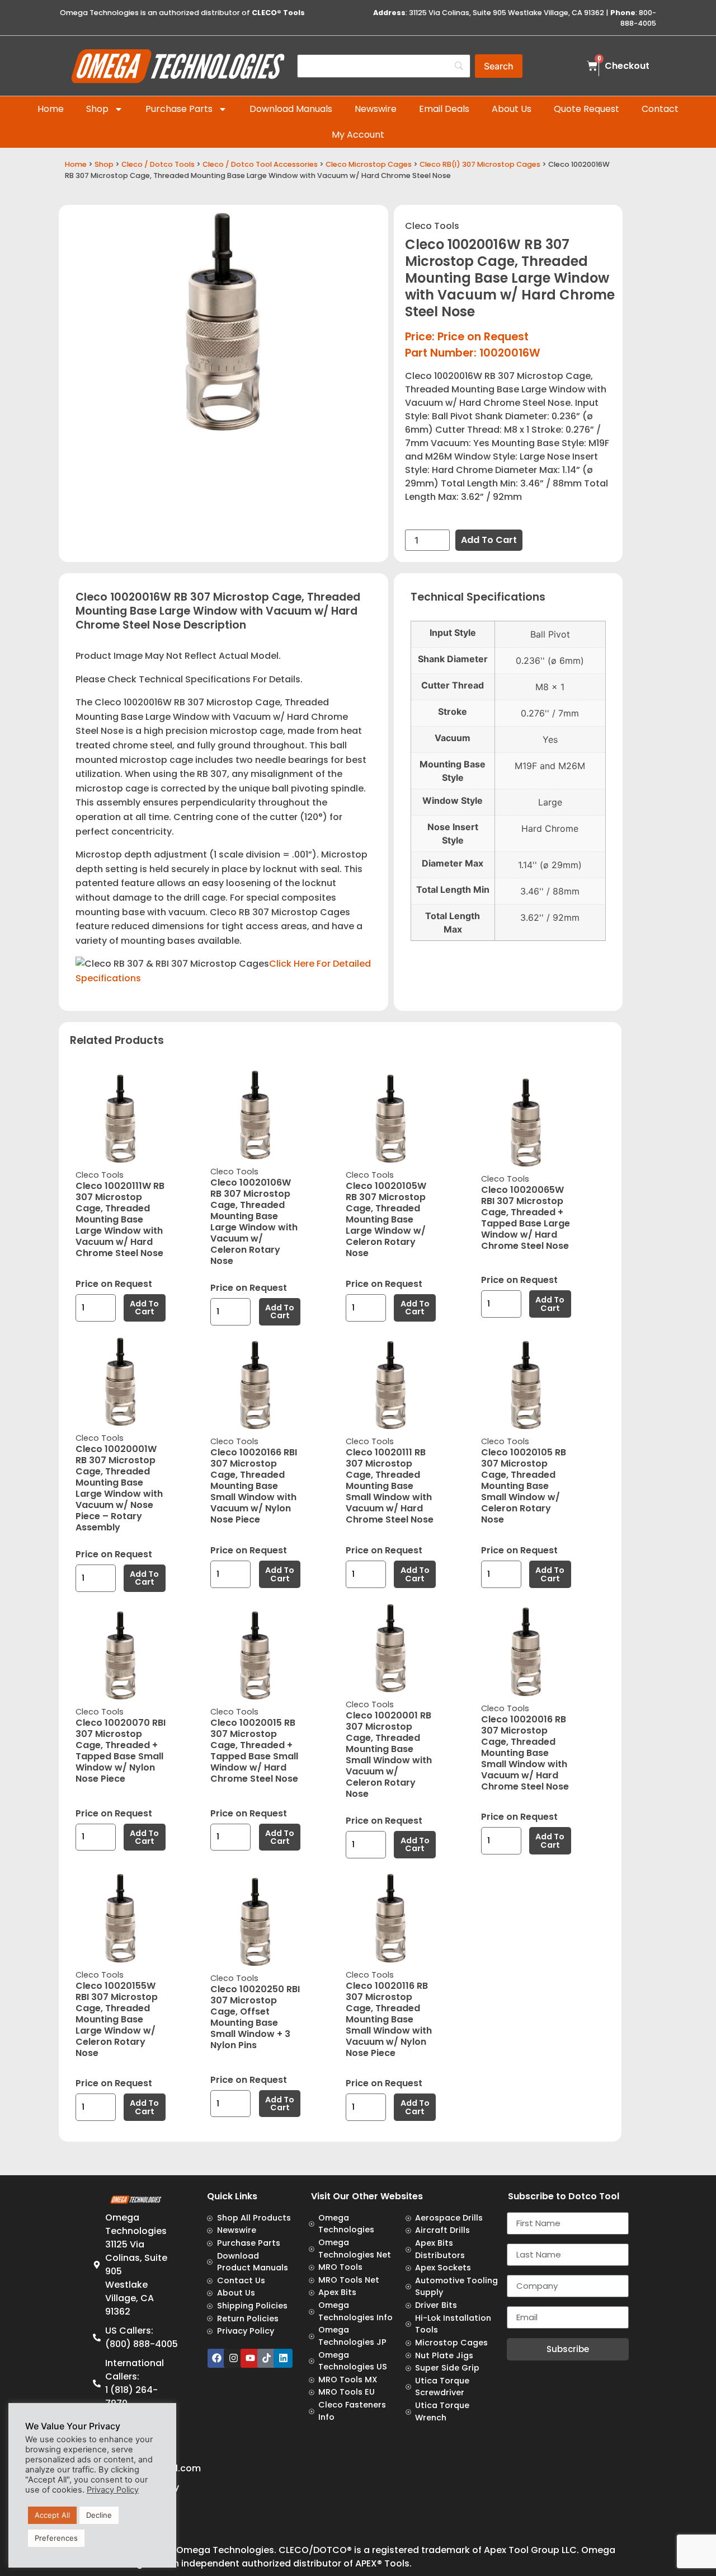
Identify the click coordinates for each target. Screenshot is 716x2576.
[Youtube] (250, 2358)
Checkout (627, 66)
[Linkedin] (283, 2358)
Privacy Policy (113, 2490)
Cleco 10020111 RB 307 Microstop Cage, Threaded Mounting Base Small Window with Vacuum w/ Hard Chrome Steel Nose (390, 1486)
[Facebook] (217, 2358)
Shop (97, 109)
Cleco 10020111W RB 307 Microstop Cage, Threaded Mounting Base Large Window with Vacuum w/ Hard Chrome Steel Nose (120, 1219)
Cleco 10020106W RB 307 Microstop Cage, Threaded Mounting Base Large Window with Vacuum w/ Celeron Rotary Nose (254, 1222)
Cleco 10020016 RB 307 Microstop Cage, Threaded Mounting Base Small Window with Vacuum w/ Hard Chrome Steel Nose (525, 1753)
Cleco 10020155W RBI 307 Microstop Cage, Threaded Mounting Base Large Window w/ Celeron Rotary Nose (117, 2019)
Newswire (376, 109)
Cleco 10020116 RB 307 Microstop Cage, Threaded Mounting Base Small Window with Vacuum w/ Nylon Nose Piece (389, 2019)
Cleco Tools (432, 226)
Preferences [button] (56, 2538)
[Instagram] (233, 2358)
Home (51, 109)
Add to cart (489, 540)
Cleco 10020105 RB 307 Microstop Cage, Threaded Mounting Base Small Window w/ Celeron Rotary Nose (524, 1486)
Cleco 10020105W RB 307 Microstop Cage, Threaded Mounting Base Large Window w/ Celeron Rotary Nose (386, 1219)
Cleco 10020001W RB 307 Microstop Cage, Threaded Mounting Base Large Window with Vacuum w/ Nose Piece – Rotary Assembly (119, 1488)
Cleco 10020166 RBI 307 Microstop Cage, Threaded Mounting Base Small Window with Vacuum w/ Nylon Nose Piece (254, 1486)
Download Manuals (291, 109)
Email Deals (444, 109)
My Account (358, 135)
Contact (660, 109)
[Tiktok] (267, 2358)
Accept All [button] (52, 2515)
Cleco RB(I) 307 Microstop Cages (480, 164)
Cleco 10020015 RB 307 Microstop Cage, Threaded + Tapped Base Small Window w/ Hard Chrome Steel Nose (254, 1751)
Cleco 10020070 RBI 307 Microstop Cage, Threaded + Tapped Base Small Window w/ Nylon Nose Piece (121, 1751)
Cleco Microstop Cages (369, 164)
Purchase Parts (179, 109)
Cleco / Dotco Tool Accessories (260, 164)
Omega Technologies (225, 2550)
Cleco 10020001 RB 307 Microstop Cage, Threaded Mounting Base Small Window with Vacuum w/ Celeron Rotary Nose (389, 1755)
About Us (512, 109)
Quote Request (587, 109)
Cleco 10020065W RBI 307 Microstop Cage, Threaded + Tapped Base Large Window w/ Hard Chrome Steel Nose (526, 1218)
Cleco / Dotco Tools (158, 164)
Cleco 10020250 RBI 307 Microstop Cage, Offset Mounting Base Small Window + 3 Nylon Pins (255, 2017)
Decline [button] (99, 2515)
